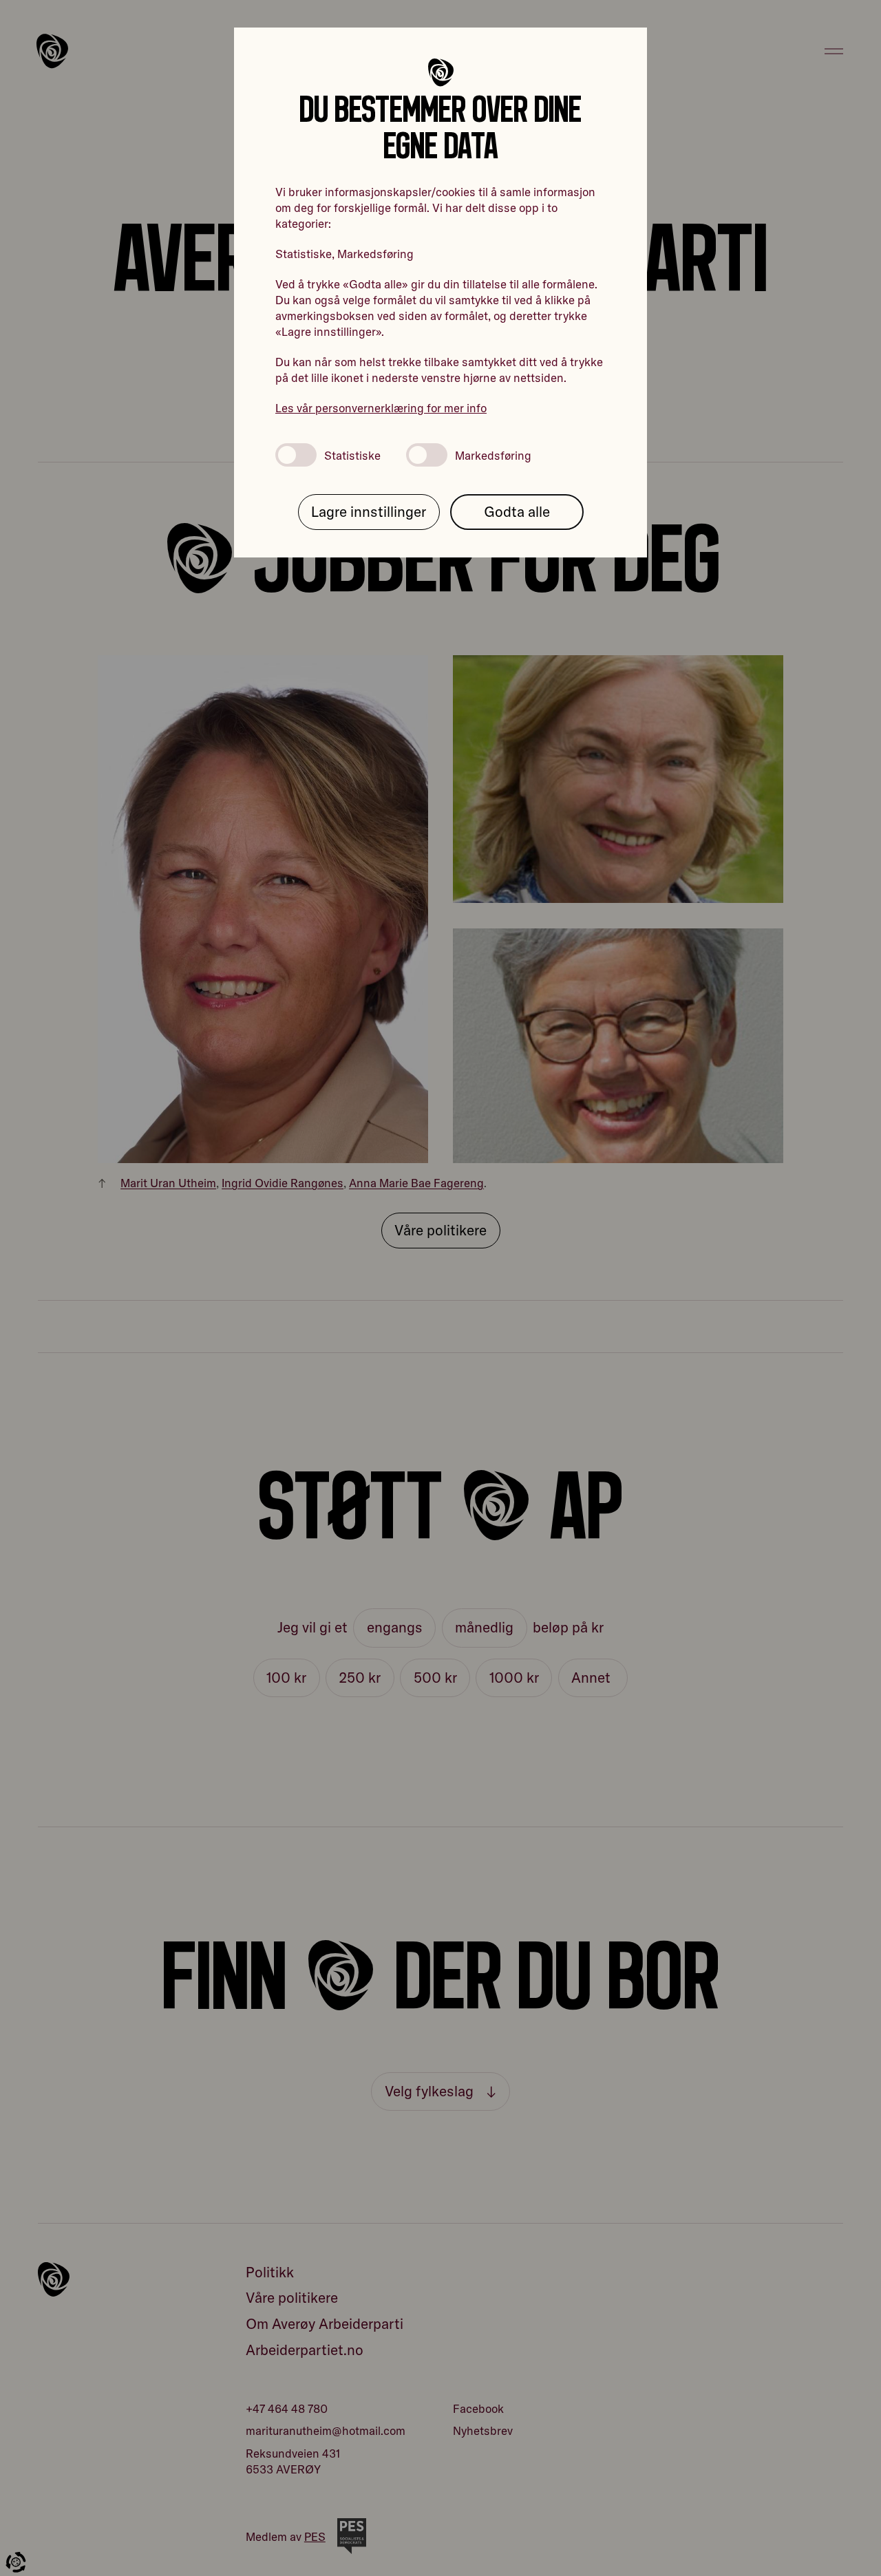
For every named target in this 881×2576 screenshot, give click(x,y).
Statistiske (352, 455)
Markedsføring (493, 455)
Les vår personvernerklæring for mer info (381, 408)
